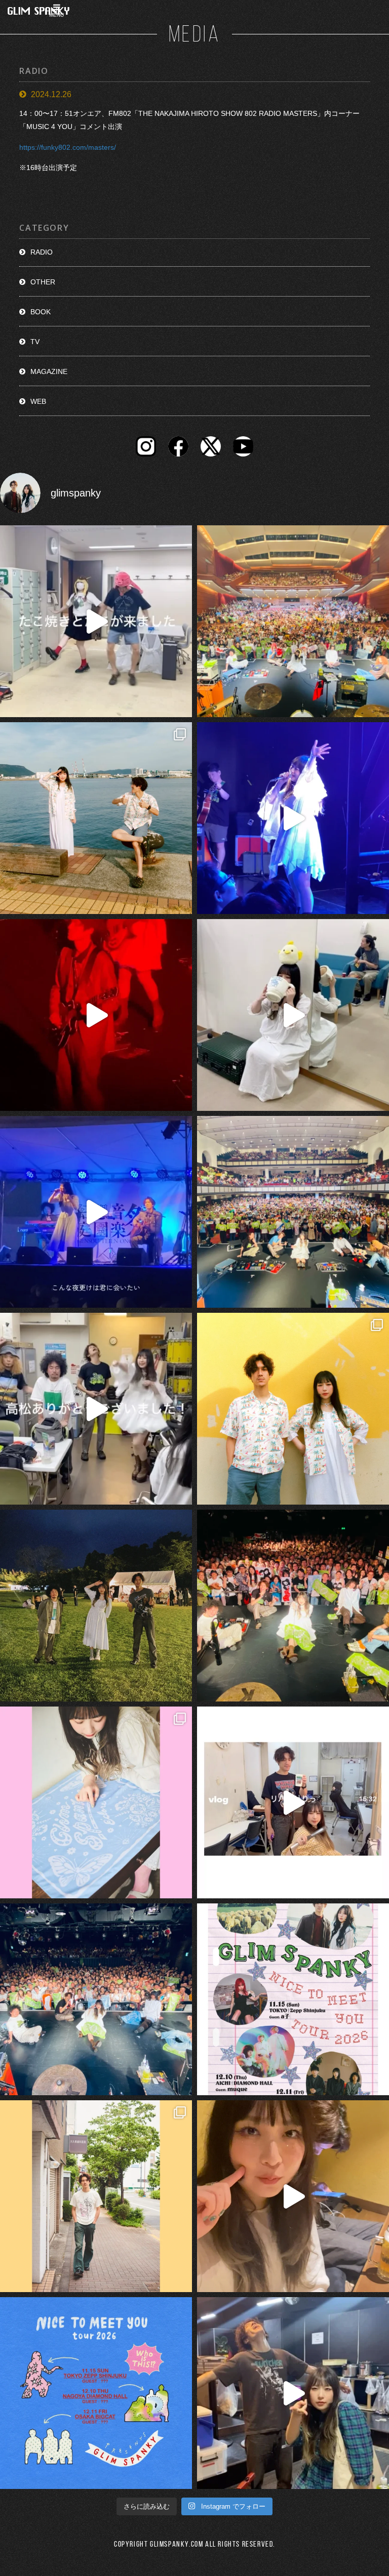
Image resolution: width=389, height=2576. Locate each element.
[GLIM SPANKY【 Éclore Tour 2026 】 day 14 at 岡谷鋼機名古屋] (293, 1212)
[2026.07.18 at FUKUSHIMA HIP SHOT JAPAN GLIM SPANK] (293, 818)
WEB (38, 401)
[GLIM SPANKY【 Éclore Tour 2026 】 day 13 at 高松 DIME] (293, 1606)
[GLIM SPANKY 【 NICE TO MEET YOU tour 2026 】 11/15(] (96, 2393)
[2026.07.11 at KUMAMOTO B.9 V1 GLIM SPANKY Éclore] (293, 2196)
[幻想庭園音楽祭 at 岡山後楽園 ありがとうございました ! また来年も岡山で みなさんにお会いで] (96, 1606)
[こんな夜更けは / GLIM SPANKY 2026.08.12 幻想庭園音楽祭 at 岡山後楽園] (96, 1212)
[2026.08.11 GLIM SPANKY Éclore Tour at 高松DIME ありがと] (96, 1409)
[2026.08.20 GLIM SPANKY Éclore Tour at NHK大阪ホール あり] (96, 621)
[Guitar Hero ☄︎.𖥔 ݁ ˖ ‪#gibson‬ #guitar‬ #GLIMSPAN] (96, 1015)
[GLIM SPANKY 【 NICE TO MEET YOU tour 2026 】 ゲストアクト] (293, 1999)
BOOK (41, 312)
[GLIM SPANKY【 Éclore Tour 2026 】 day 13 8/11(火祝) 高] (96, 1802)
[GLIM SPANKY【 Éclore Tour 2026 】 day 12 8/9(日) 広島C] (96, 2196)
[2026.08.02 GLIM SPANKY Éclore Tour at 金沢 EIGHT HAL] (293, 2393)
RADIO (42, 252)
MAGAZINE (49, 371)
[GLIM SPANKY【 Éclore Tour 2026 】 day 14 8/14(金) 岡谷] (293, 1409)
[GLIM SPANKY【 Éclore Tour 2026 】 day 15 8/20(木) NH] (96, 818)
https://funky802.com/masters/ (68, 147)
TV (35, 342)
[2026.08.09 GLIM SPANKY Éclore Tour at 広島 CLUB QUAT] (293, 1802)
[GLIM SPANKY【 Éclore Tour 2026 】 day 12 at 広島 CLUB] (96, 1999)
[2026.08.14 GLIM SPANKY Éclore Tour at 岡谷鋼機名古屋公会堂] (293, 1015)
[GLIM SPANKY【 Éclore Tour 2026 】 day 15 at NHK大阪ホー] (293, 621)
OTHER (43, 282)
